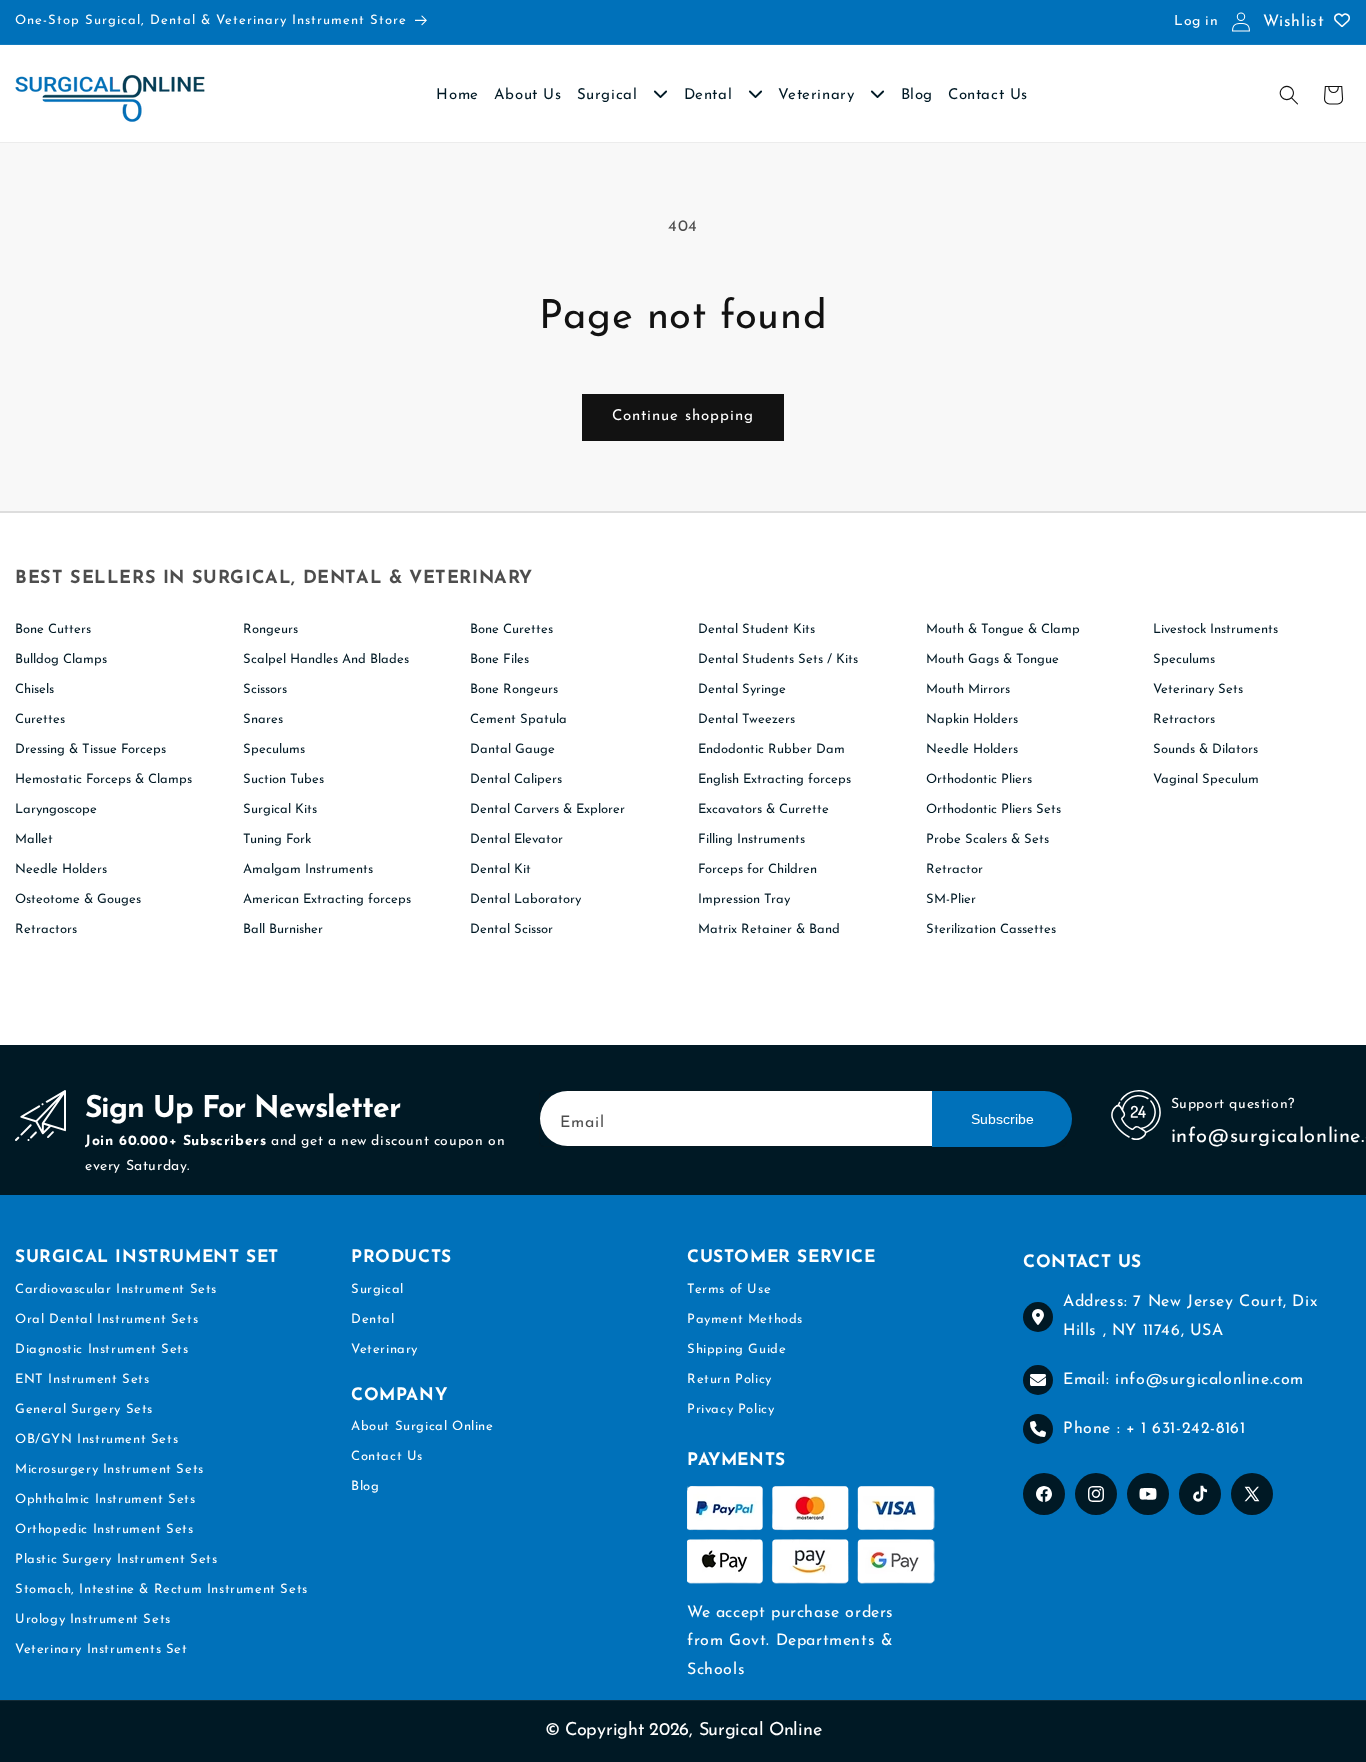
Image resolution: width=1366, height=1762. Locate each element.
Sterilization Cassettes (991, 929)
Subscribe (1002, 1119)
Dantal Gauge (512, 749)
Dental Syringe (742, 689)
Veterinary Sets (1198, 689)
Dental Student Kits (756, 629)
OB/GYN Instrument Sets (96, 1439)
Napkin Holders (972, 719)
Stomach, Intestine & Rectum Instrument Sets (161, 1589)
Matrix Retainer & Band (769, 929)
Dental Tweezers (746, 719)
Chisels (34, 689)
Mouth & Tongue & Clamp (1003, 629)
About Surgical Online (422, 1426)
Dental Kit (500, 869)
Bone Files (499, 659)
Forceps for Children (757, 869)
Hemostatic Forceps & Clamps (103, 779)
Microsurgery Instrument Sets (109, 1469)
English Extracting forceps (774, 779)
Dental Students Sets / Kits (778, 659)
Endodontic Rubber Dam (771, 749)
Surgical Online (760, 1731)
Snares (263, 719)
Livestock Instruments (1215, 629)
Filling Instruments (751, 839)
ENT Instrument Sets (82, 1379)
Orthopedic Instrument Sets (104, 1529)
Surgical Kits (280, 809)
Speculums (274, 749)
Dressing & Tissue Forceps (90, 749)
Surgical (610, 95)
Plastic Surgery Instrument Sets (116, 1559)
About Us (528, 95)
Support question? (1233, 1104)
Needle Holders (61, 869)
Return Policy (729, 1379)
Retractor (954, 869)
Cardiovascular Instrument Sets (116, 1289)
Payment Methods (745, 1319)
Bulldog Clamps (61, 659)
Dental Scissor (511, 929)
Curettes (40, 719)
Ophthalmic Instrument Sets (105, 1499)
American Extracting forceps (327, 899)
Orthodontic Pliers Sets (993, 809)
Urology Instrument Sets (93, 1619)
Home (457, 95)
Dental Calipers (516, 779)
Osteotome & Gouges (78, 899)
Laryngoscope (56, 809)
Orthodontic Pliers (979, 779)
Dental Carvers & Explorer (547, 809)
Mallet (34, 839)
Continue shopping (683, 416)
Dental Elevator (516, 839)
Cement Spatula (518, 719)
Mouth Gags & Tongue (992, 659)
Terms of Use (729, 1289)
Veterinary (819, 95)
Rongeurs (270, 629)
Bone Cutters (53, 629)
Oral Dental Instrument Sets (106, 1319)
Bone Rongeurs (514, 689)
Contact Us (988, 95)
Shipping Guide (736, 1349)
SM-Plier (951, 899)
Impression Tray (744, 899)
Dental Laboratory (525, 899)
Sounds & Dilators (1205, 749)
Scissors (265, 689)
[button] (1289, 95)
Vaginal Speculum (1206, 779)
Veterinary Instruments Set (101, 1649)
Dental (711, 95)
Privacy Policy (730, 1409)
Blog (917, 95)
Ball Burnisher (283, 929)
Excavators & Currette (763, 809)
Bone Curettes (511, 629)
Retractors (46, 929)
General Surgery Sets (84, 1409)
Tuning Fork (277, 839)
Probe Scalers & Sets (987, 839)
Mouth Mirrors (968, 689)
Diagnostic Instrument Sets (102, 1349)
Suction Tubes (283, 779)
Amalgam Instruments (308, 869)
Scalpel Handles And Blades (326, 659)
